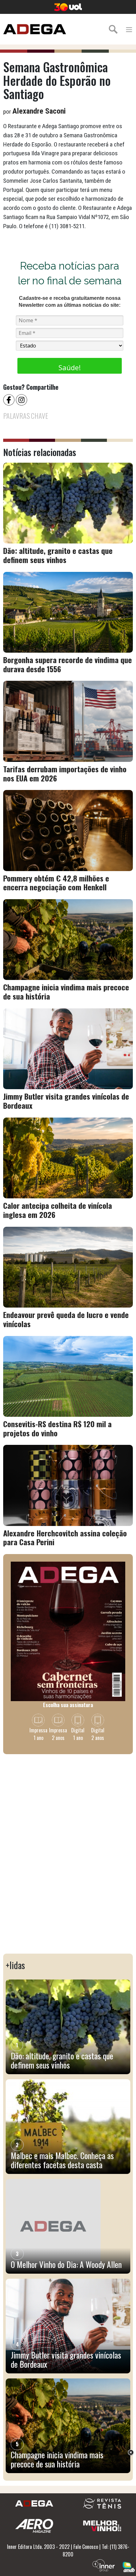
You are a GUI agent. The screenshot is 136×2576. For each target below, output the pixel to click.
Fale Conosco (86, 2547)
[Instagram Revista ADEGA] (22, 399)
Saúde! (70, 367)
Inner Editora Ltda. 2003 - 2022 (38, 2547)
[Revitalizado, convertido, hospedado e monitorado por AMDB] (129, 2566)
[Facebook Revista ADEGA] (9, 399)
